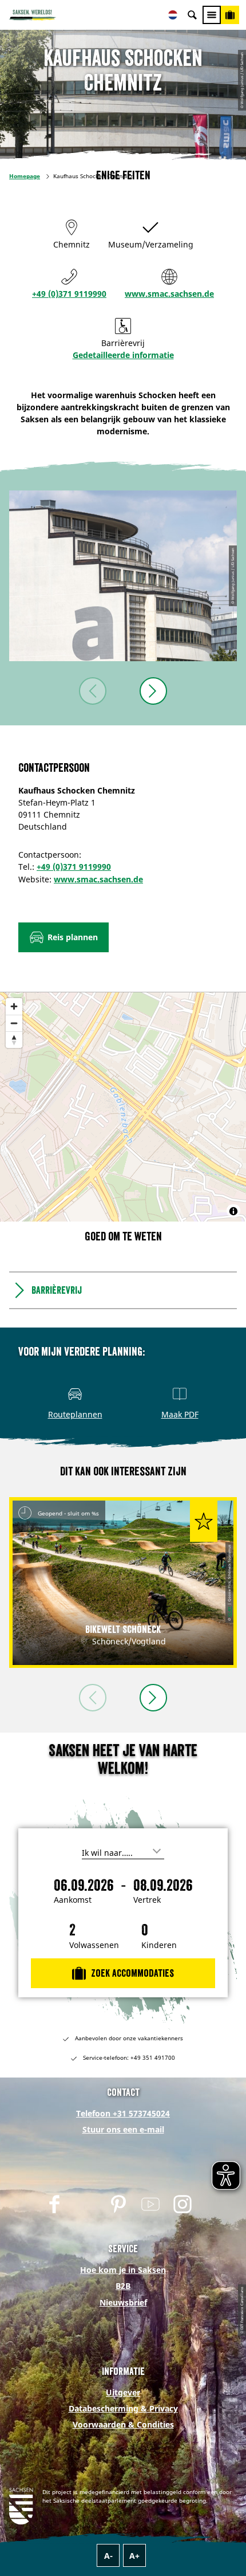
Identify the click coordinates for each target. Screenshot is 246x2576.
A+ (134, 2556)
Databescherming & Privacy (123, 2408)
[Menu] (212, 15)
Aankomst (73, 1900)
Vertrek (147, 1900)
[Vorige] (93, 691)
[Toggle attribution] (233, 1211)
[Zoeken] (192, 15)
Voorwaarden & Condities (123, 2424)
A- (108, 2556)
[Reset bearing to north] (14, 1040)
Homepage (25, 176)
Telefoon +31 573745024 (123, 2113)
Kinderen (159, 1945)
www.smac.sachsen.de (169, 294)
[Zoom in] (14, 1006)
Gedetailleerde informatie (123, 355)
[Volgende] (153, 691)
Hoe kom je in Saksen (123, 2270)
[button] (64, 937)
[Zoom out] (14, 1023)
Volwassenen (94, 1945)
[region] (123, 1107)
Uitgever (123, 2392)
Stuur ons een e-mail (123, 2129)
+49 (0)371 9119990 (69, 294)
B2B (123, 2286)
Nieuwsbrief (123, 2302)
